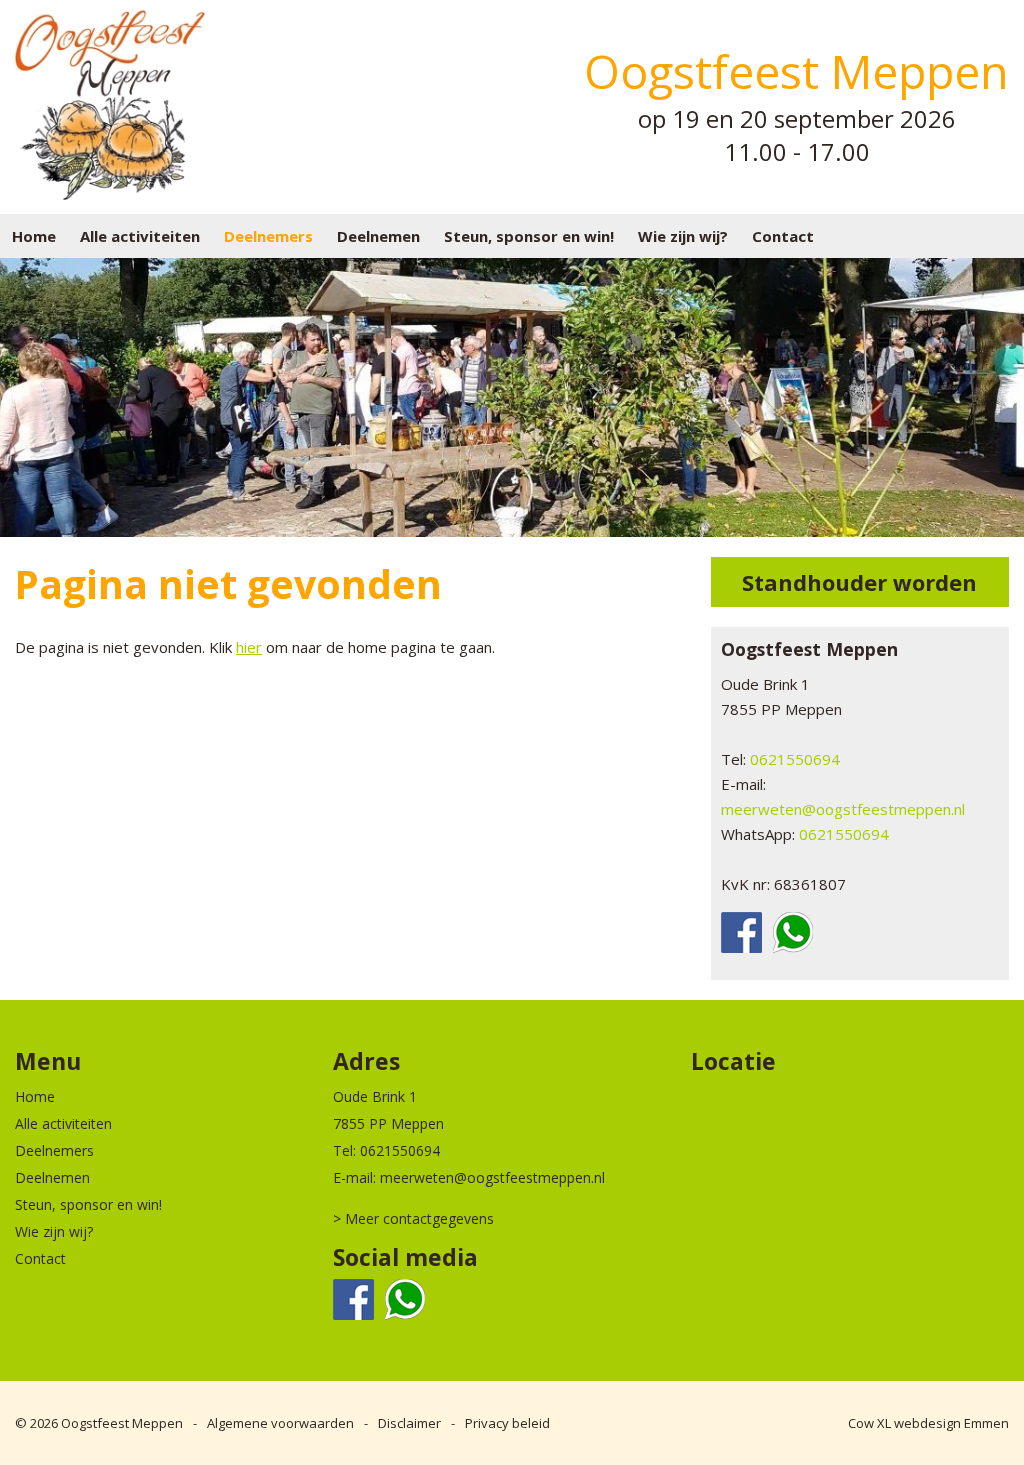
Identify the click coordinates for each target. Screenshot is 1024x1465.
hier (249, 647)
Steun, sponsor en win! (529, 236)
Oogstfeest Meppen (122, 1423)
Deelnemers (268, 236)
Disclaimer (409, 1423)
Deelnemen (378, 236)
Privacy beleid (507, 1423)
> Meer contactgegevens (413, 1218)
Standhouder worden (859, 582)
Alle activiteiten (140, 236)
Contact (783, 236)
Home (34, 236)
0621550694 (795, 759)
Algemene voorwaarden (280, 1423)
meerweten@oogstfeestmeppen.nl (843, 809)
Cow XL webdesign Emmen (928, 1423)
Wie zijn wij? (683, 236)
